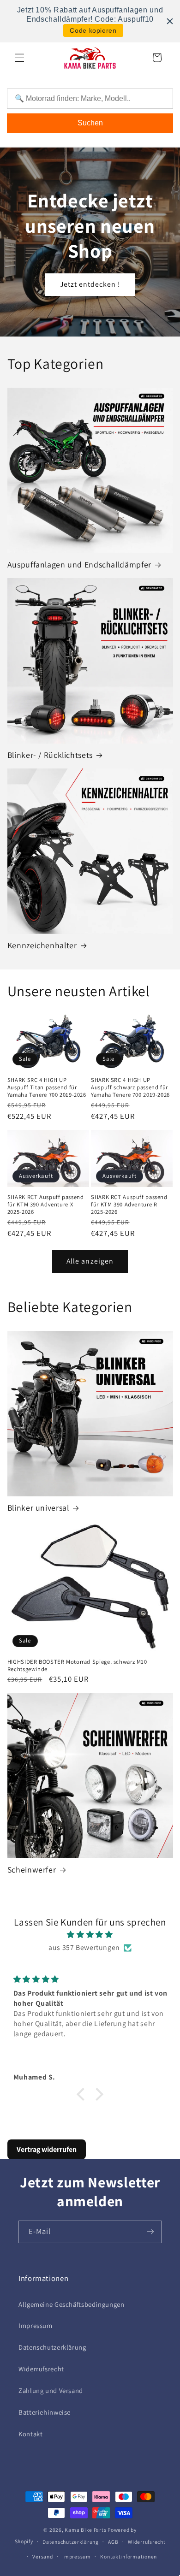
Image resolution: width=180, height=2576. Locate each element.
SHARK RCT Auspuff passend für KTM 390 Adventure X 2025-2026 (46, 1205)
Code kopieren (93, 30)
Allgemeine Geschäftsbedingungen (72, 2304)
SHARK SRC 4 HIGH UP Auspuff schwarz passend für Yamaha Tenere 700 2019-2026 (130, 1088)
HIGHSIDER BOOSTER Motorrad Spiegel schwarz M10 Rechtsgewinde (77, 1666)
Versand (42, 2556)
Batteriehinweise (45, 2412)
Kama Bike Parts (85, 2530)
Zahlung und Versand (51, 2390)
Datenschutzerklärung (52, 2347)
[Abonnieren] (150, 2232)
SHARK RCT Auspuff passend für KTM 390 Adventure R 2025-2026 (129, 1205)
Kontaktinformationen (129, 2556)
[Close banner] (170, 21)
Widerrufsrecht (41, 2369)
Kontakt (30, 2434)
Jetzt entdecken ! (90, 284)
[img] (90, 1935)
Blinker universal (38, 1508)
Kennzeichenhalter (42, 945)
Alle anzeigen (90, 1261)
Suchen (90, 123)
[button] (19, 58)
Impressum (36, 2325)
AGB (113, 2542)
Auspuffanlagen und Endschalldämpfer (79, 564)
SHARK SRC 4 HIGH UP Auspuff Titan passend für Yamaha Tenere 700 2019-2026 (47, 1088)
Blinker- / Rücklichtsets (50, 755)
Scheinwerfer (32, 1870)
